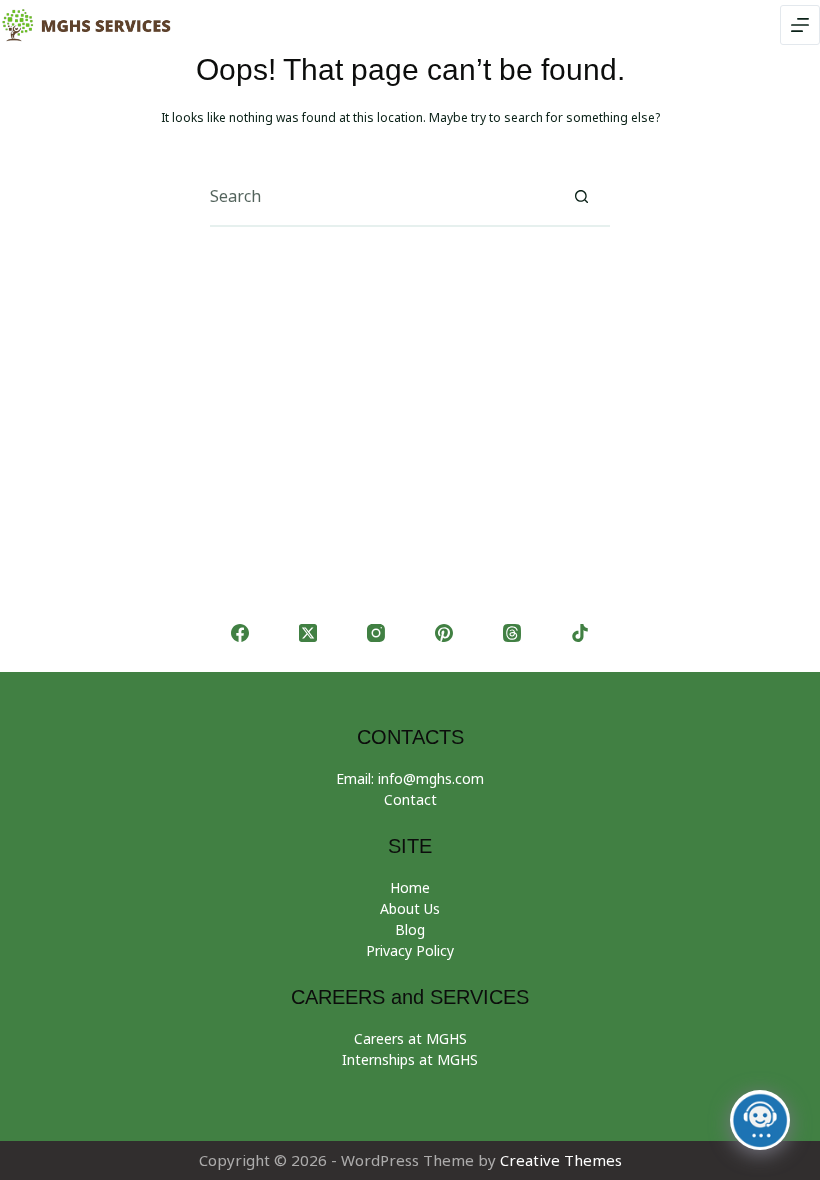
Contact (410, 799)
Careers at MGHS (410, 1038)
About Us (410, 908)
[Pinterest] (444, 633)
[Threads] (512, 633)
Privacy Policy (410, 950)
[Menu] (800, 25)
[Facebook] (240, 633)
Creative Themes (561, 1160)
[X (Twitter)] (308, 633)
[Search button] (581, 196)
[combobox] (381, 196)
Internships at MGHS (410, 1059)
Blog (410, 929)
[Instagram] (376, 633)
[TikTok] (580, 633)
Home (410, 887)
